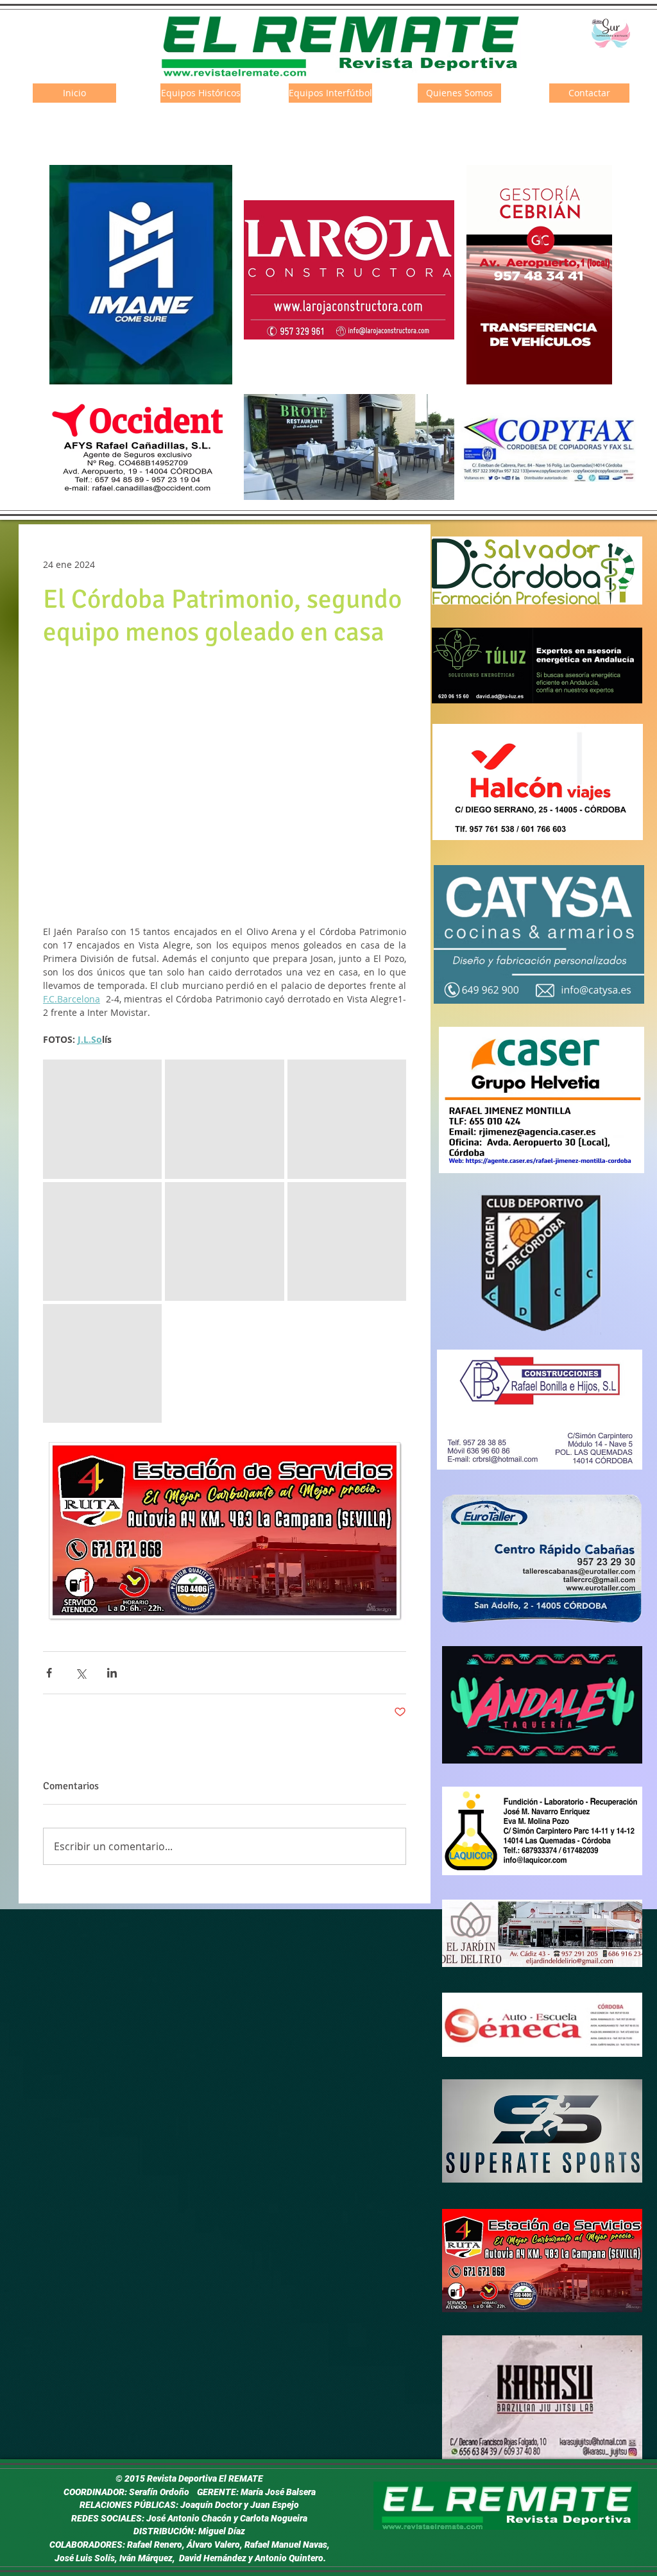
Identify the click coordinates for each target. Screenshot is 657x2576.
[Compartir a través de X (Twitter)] (81, 1673)
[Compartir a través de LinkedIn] (112, 1673)
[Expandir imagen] (102, 1119)
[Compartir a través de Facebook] (49, 1673)
